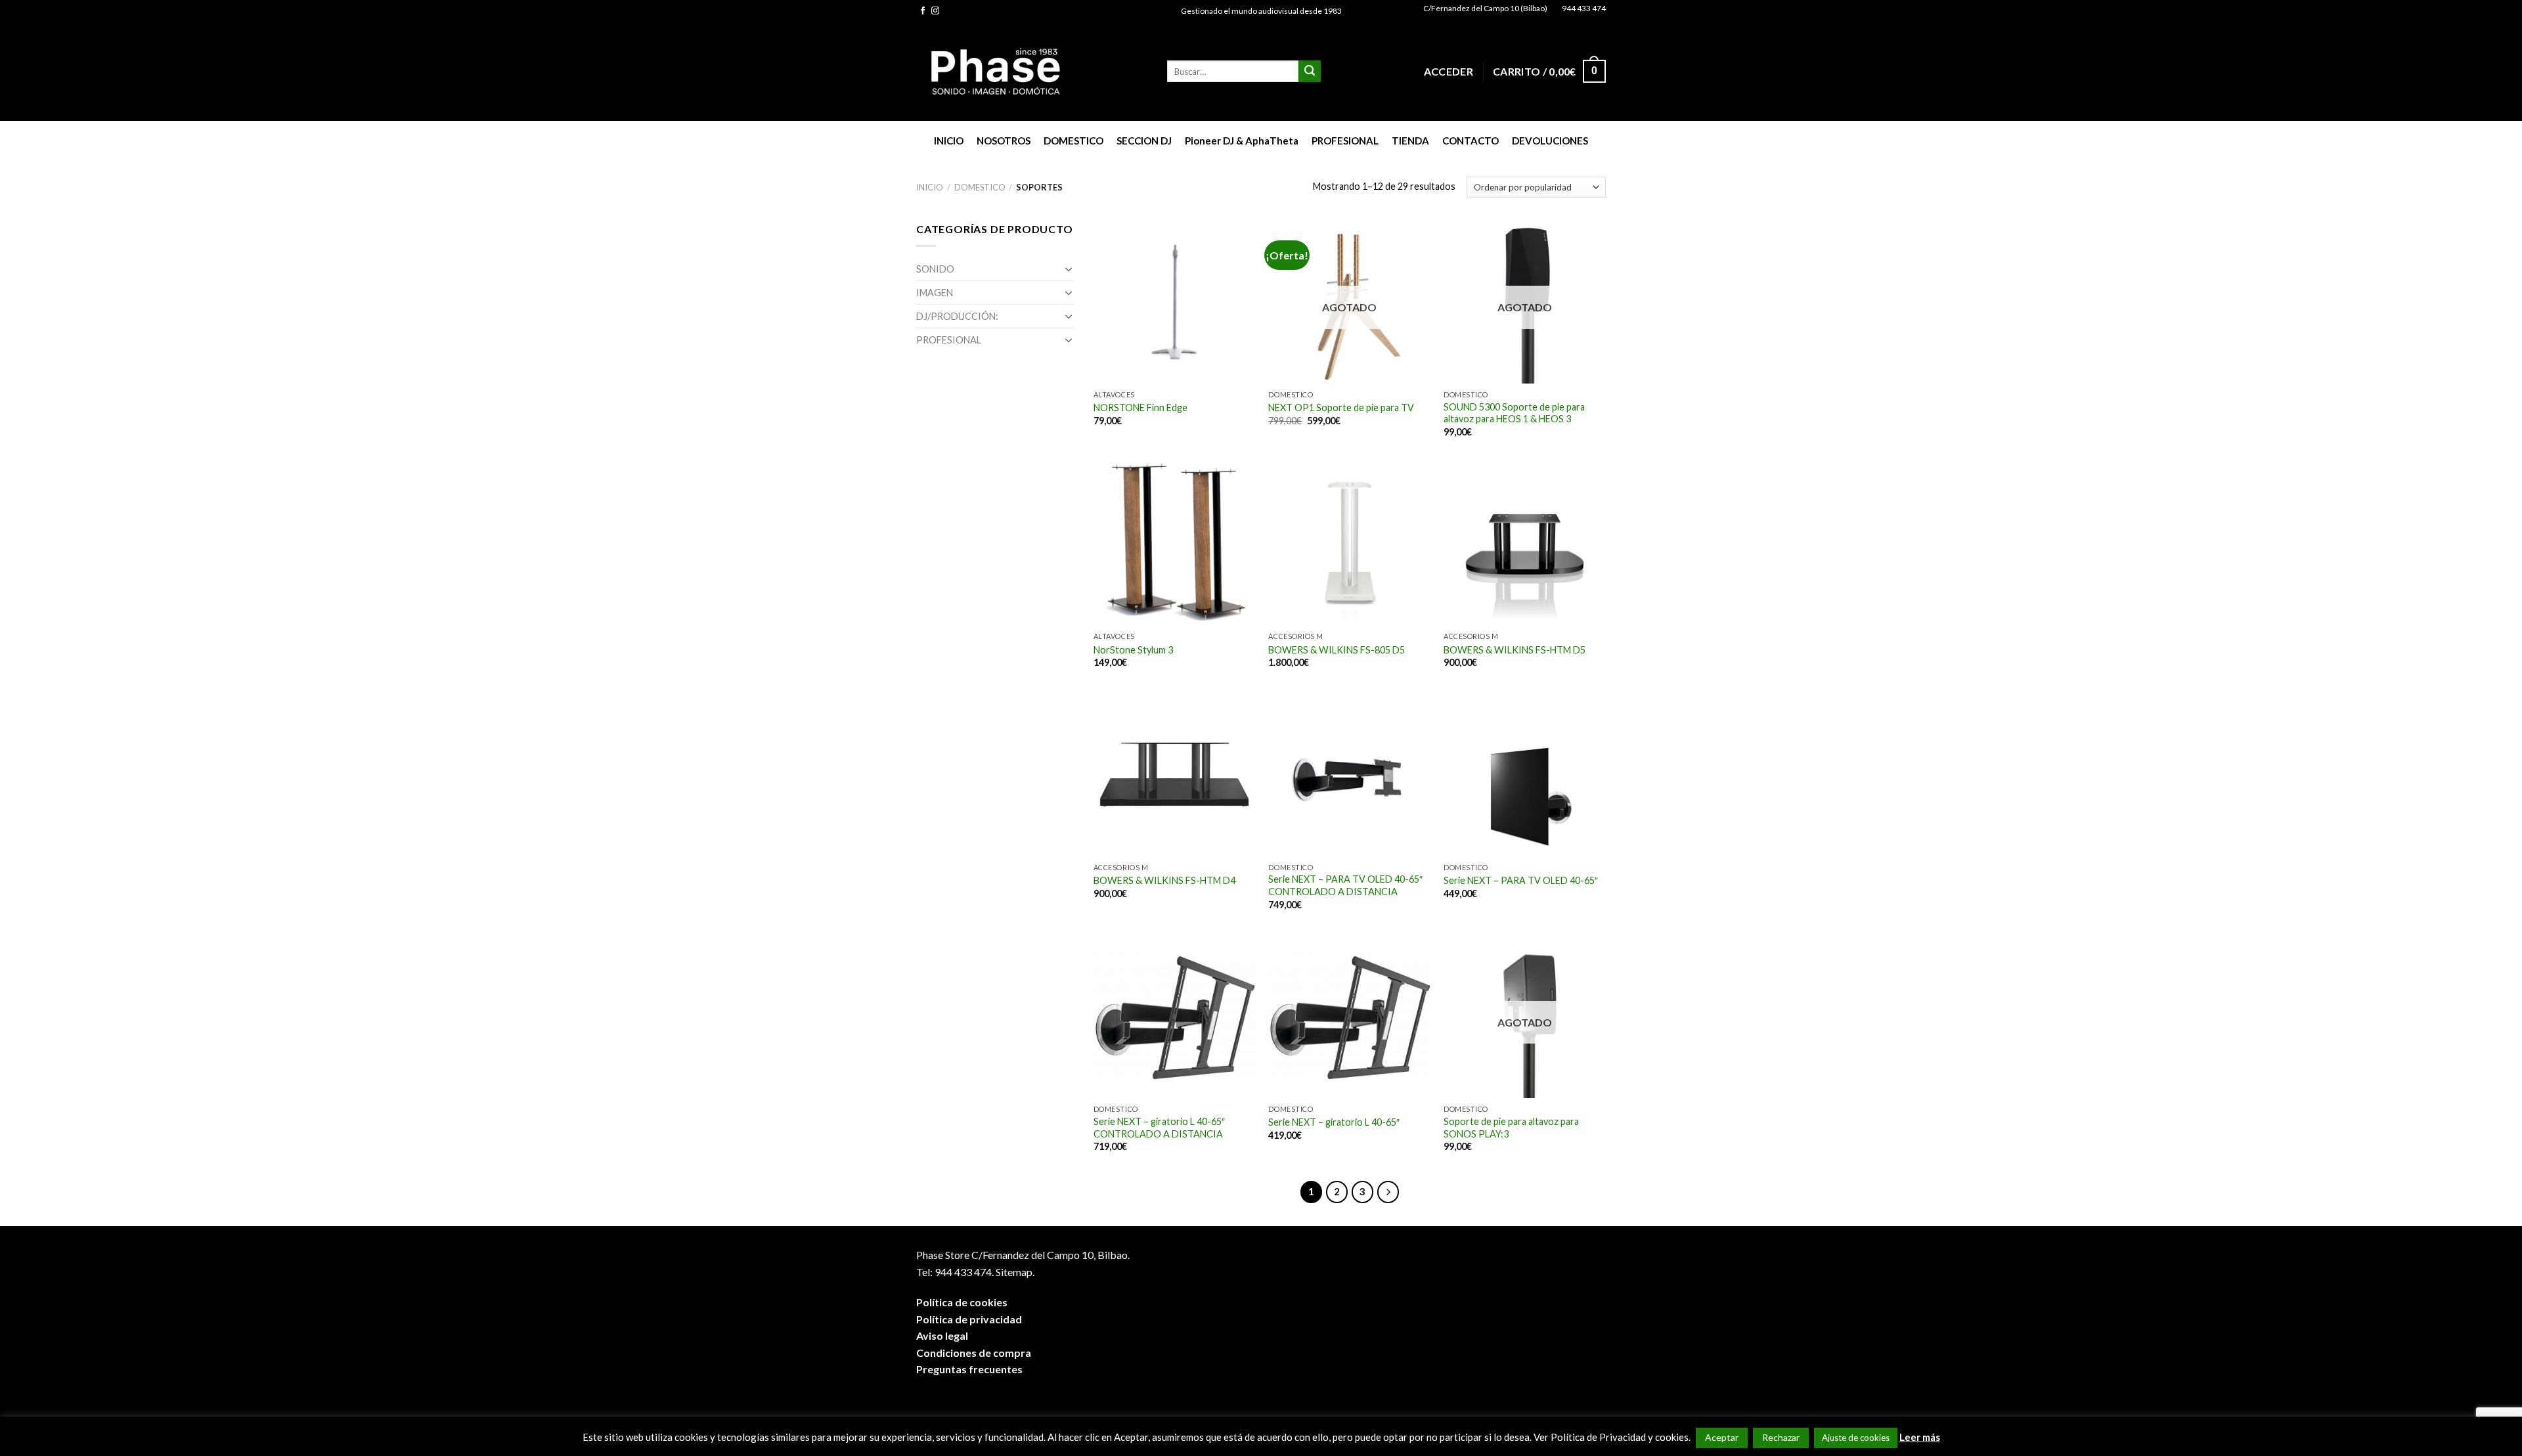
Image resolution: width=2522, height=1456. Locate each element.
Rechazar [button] (1781, 1437)
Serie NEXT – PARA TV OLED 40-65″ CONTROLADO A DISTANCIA (1345, 885)
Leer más (1920, 1437)
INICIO (949, 141)
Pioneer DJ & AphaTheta (1242, 141)
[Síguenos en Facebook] (923, 11)
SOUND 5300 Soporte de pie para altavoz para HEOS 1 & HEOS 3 (1514, 413)
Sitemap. (1015, 1272)
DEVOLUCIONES (1550, 141)
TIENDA (1410, 141)
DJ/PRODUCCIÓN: (957, 316)
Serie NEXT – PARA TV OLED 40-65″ (1521, 880)
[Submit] (1310, 72)
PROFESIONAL (1345, 141)
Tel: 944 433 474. (955, 1272)
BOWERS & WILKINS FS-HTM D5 (1515, 650)
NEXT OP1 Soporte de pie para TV (1341, 408)
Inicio (930, 187)
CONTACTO (1471, 141)
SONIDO (935, 269)
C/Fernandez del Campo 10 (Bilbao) (1485, 8)
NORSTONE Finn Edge (1140, 408)
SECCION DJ (1144, 141)
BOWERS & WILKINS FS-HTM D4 (1164, 880)
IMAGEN (935, 293)
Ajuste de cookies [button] (1856, 1438)
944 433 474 (1584, 8)
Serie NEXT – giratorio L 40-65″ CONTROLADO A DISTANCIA (1159, 1128)
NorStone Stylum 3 (1133, 650)
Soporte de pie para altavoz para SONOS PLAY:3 (1511, 1128)
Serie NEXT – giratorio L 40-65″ (1334, 1122)
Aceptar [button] (1722, 1437)
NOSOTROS (1004, 141)
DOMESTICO (1073, 141)
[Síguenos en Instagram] (935, 11)
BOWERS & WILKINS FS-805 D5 (1337, 650)
